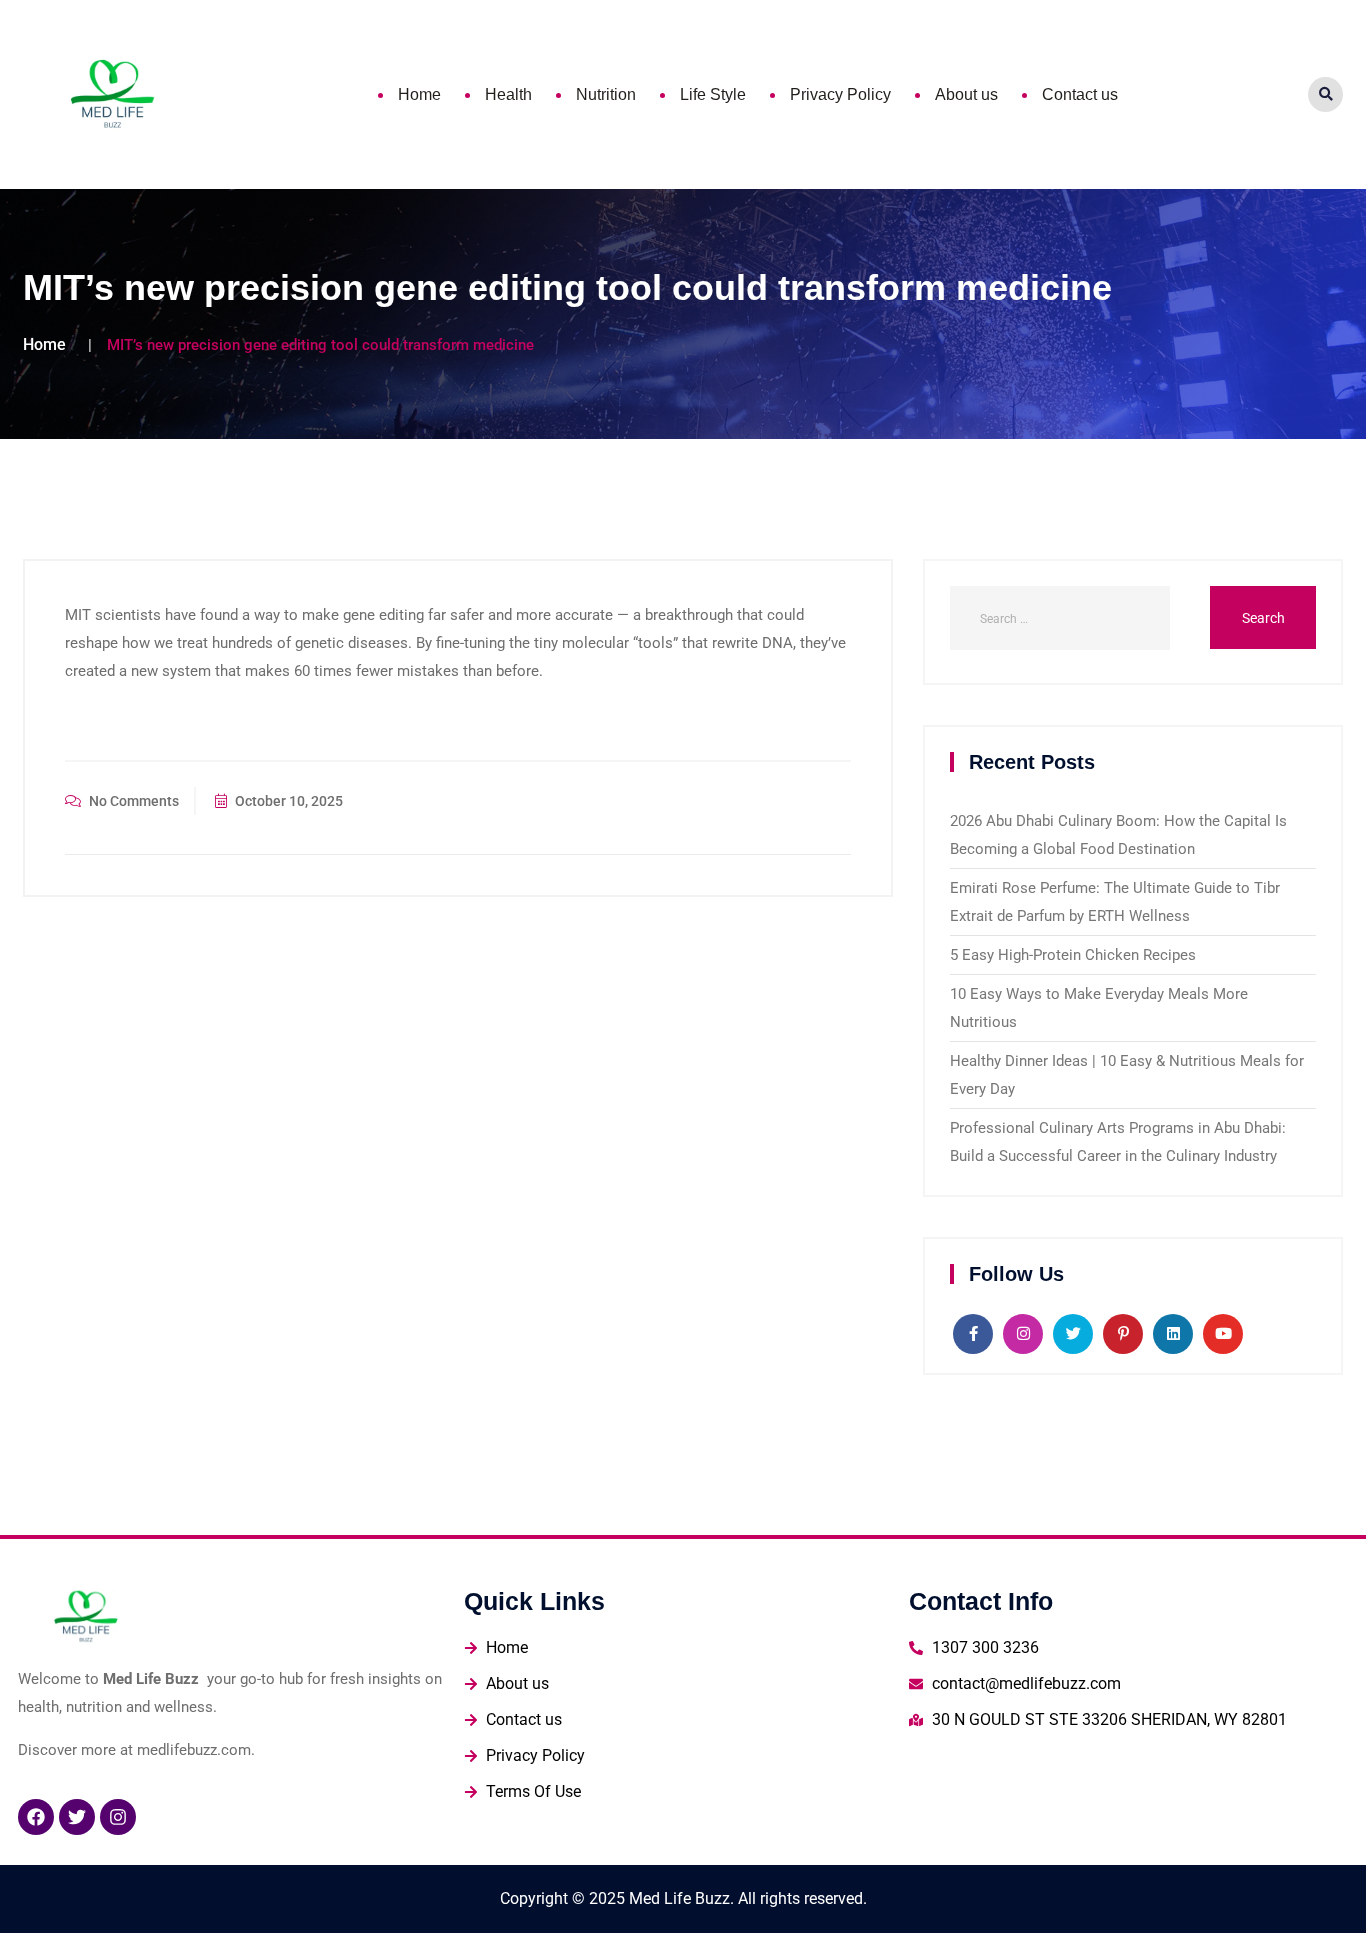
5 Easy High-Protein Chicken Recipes (1073, 955)
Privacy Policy (840, 94)
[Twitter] (77, 1817)
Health (508, 94)
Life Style (713, 94)
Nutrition (606, 94)
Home (419, 94)
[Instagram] (118, 1817)
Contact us (1080, 94)
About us (966, 94)
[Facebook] (36, 1817)
